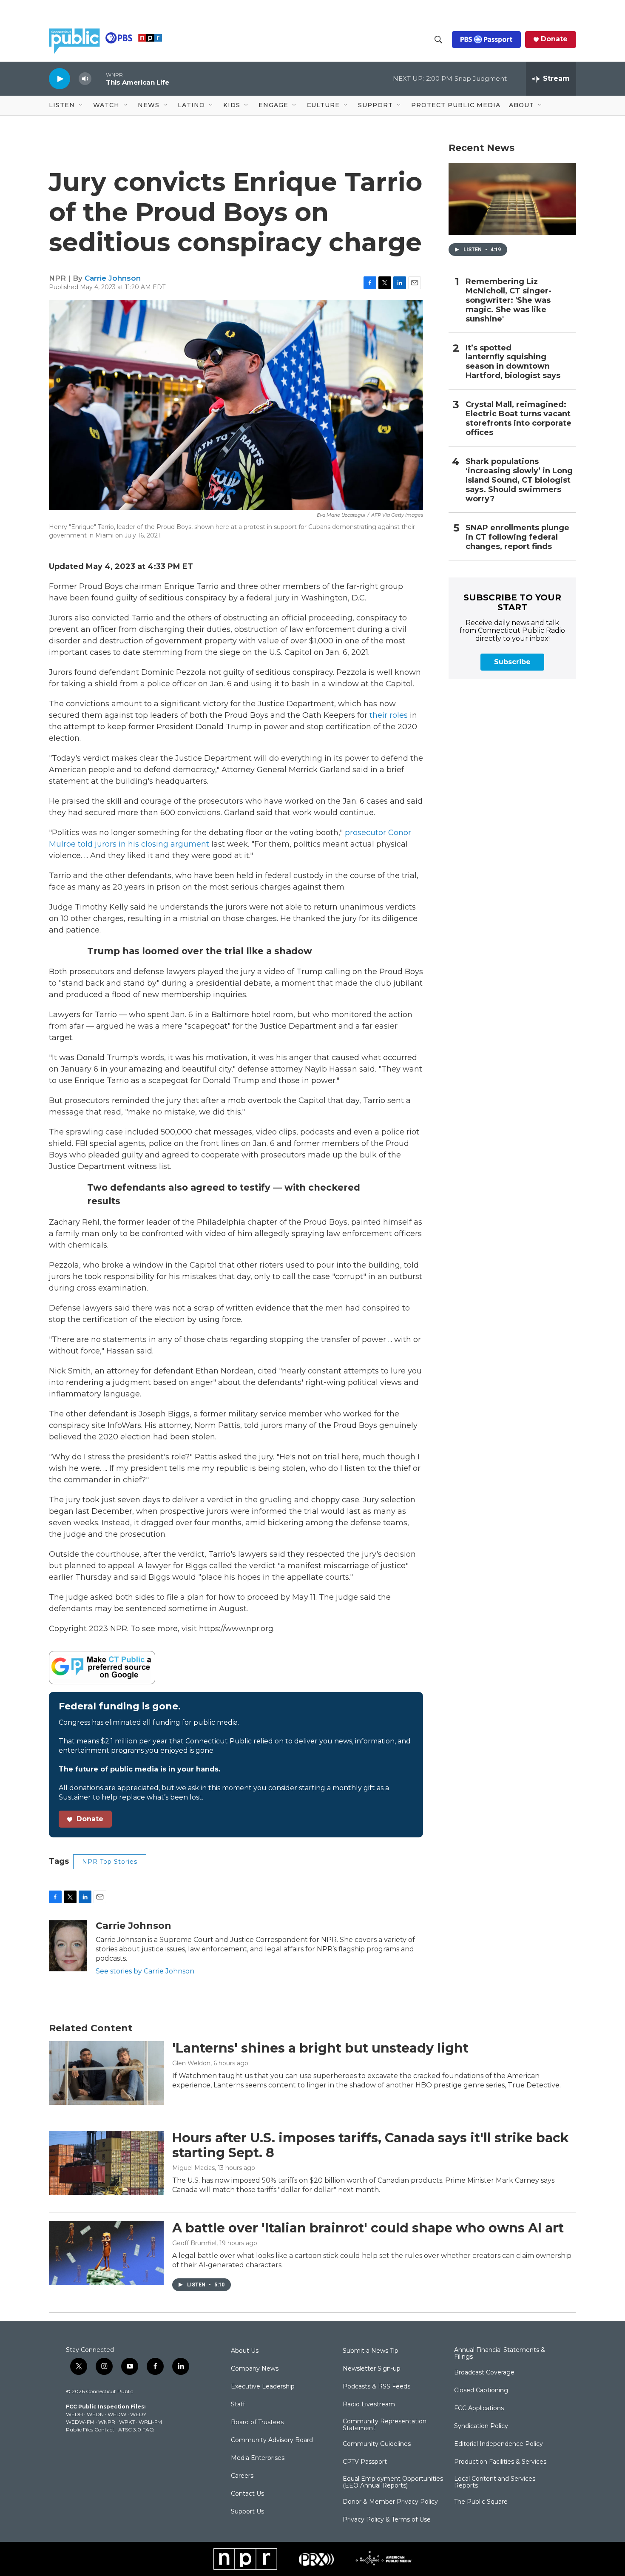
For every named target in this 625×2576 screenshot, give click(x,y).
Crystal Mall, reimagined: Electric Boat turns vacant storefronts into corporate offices (518, 419)
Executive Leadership (263, 2387)
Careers (242, 2476)
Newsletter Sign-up (372, 2369)
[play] (60, 78)
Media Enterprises (258, 2458)
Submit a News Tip (371, 2351)
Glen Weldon (191, 2063)
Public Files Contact (90, 2430)
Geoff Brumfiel (194, 2243)
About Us (245, 2351)
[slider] (99, 78)
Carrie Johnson (113, 278)
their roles (389, 715)
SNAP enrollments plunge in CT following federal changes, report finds (517, 537)
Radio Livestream (369, 2405)
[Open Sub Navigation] (81, 105)
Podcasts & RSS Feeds (376, 2387)
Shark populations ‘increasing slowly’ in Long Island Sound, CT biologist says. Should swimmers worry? (519, 480)
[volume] (85, 79)
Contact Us (247, 2494)
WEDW (117, 2414)
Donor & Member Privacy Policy (390, 2502)
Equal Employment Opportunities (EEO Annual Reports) (393, 2482)
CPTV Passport (365, 2462)
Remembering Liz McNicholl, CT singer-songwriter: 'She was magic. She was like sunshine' (509, 300)
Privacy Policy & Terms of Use (387, 2520)
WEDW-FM (80, 2422)
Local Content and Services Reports (495, 2482)
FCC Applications (479, 2408)
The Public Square (481, 2502)
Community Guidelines (377, 2444)
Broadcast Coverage (484, 2373)
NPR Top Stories (110, 1862)
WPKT (127, 2422)
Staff (238, 2405)
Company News (255, 2369)
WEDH (74, 2414)
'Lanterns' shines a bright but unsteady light (320, 2048)
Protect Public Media (456, 105)
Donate (554, 39)
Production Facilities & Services (500, 2462)
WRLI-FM (150, 2422)
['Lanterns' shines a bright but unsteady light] (106, 2073)
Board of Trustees (257, 2422)
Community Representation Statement (385, 2425)
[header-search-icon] (438, 40)
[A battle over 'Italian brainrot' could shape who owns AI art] (106, 2253)
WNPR (107, 2422)
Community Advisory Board (272, 2440)
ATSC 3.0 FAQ (136, 2430)
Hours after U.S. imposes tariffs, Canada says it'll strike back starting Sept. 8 (371, 2145)
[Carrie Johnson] (68, 1946)
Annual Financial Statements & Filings (500, 2354)
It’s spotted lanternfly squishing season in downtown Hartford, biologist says (513, 362)
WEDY (138, 2414)
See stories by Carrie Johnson (145, 1971)
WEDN (95, 2414)
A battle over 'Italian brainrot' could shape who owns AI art (368, 2228)
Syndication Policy (481, 2426)
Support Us (247, 2512)
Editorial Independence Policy (499, 2444)
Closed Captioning (481, 2391)
